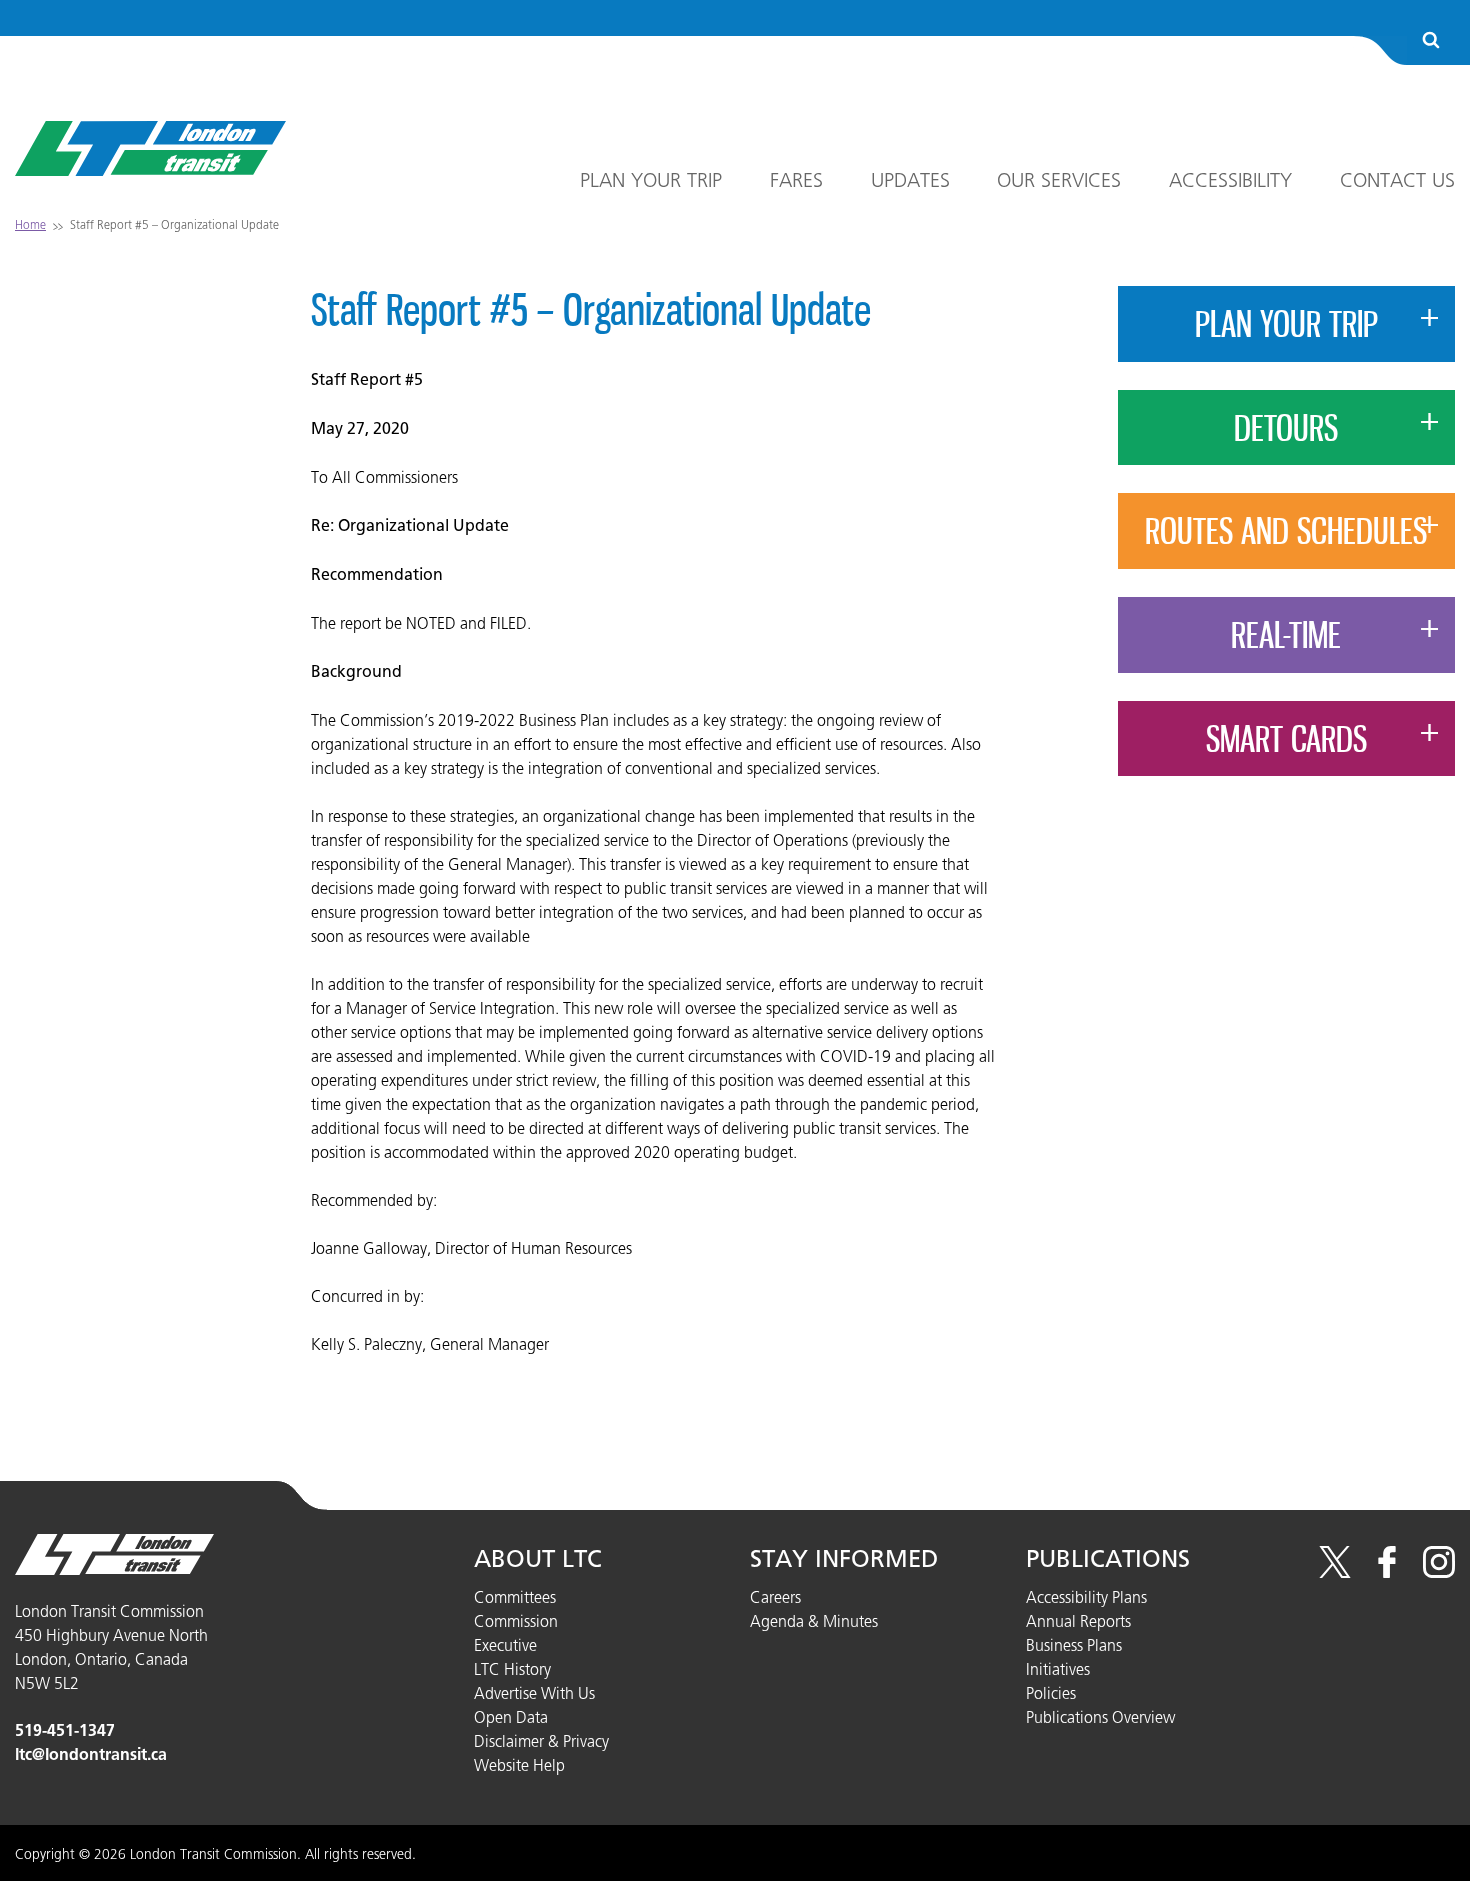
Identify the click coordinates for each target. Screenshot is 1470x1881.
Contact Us (1397, 180)
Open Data (511, 1717)
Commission (516, 1621)
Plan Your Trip (651, 180)
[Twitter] (1335, 1572)
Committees (515, 1597)
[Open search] (1431, 41)
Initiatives (1058, 1669)
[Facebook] (1387, 1572)
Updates (910, 180)
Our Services (1059, 180)
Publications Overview (1100, 1717)
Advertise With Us (534, 1693)
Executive (505, 1645)
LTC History (512, 1669)
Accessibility (1230, 180)
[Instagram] (1439, 1572)
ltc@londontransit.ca (91, 1754)
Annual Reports (1078, 1621)
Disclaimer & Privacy (541, 1741)
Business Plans (1074, 1645)
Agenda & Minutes (814, 1621)
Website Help (519, 1765)
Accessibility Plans (1086, 1597)
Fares (796, 180)
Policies (1051, 1693)
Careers (775, 1597)
